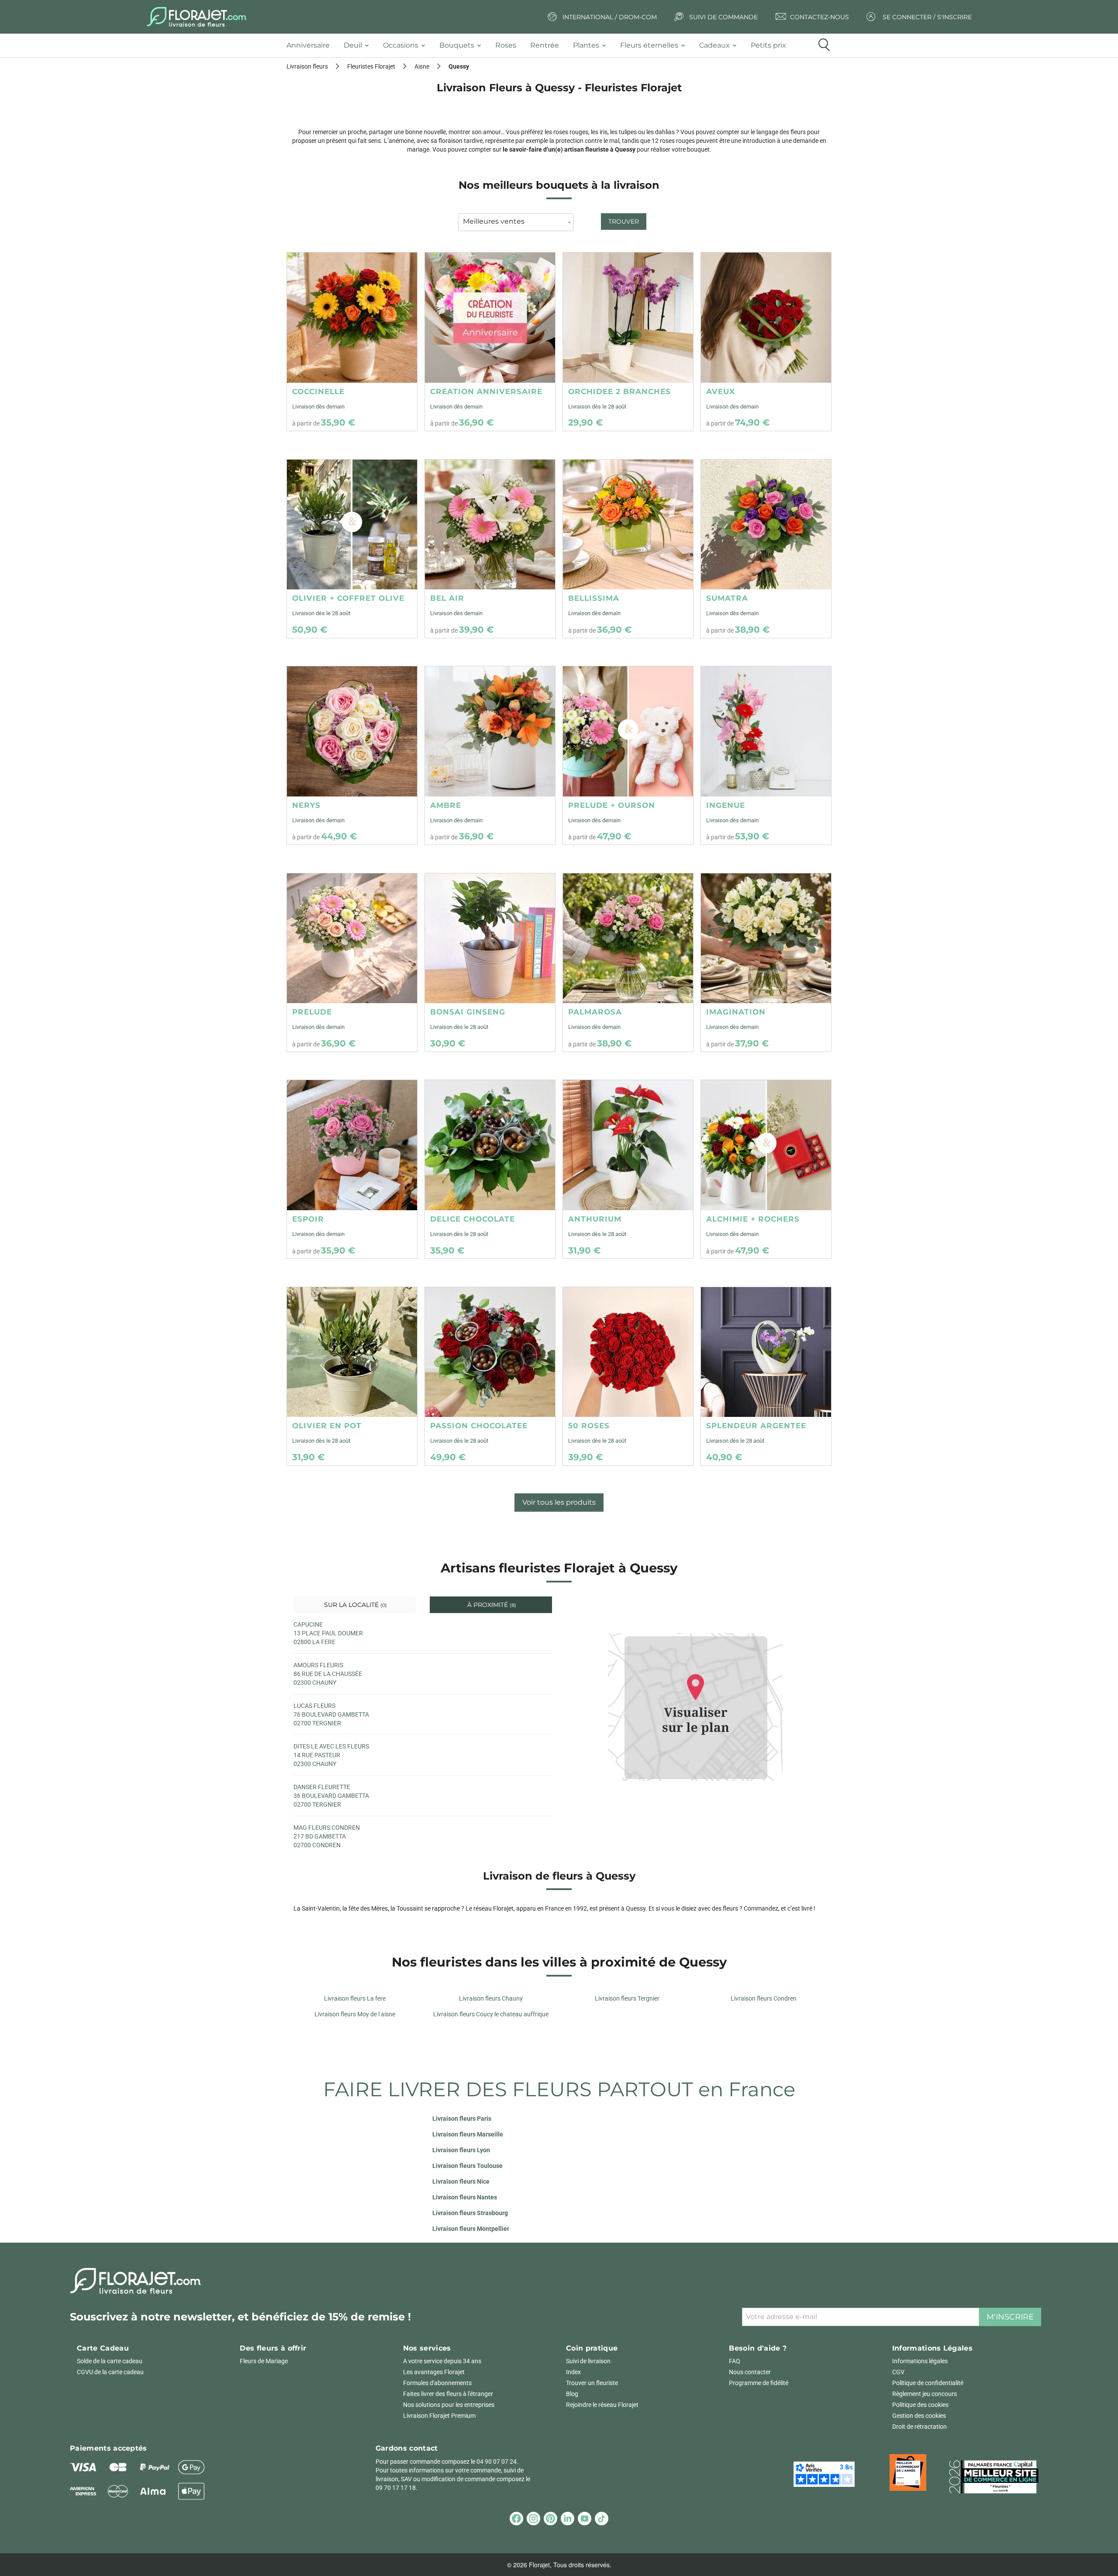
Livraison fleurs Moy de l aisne (355, 2014)
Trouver (624, 222)
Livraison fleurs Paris (462, 2119)
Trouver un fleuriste (592, 2383)
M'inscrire (1010, 2317)
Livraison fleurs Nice (461, 2181)
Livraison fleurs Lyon (461, 2150)
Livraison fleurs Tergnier (627, 1998)
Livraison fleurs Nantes (465, 2197)
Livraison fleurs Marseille (468, 2134)
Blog (572, 2394)
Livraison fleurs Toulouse (468, 2166)
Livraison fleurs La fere (355, 1998)
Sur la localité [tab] (355, 1605)
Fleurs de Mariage (264, 2361)
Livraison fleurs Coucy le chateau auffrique (491, 2014)
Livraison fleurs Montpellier (471, 2229)
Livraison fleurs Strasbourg (470, 2213)
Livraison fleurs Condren (764, 1998)
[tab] (312, 46)
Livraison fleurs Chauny (491, 1998)
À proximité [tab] (491, 1605)
